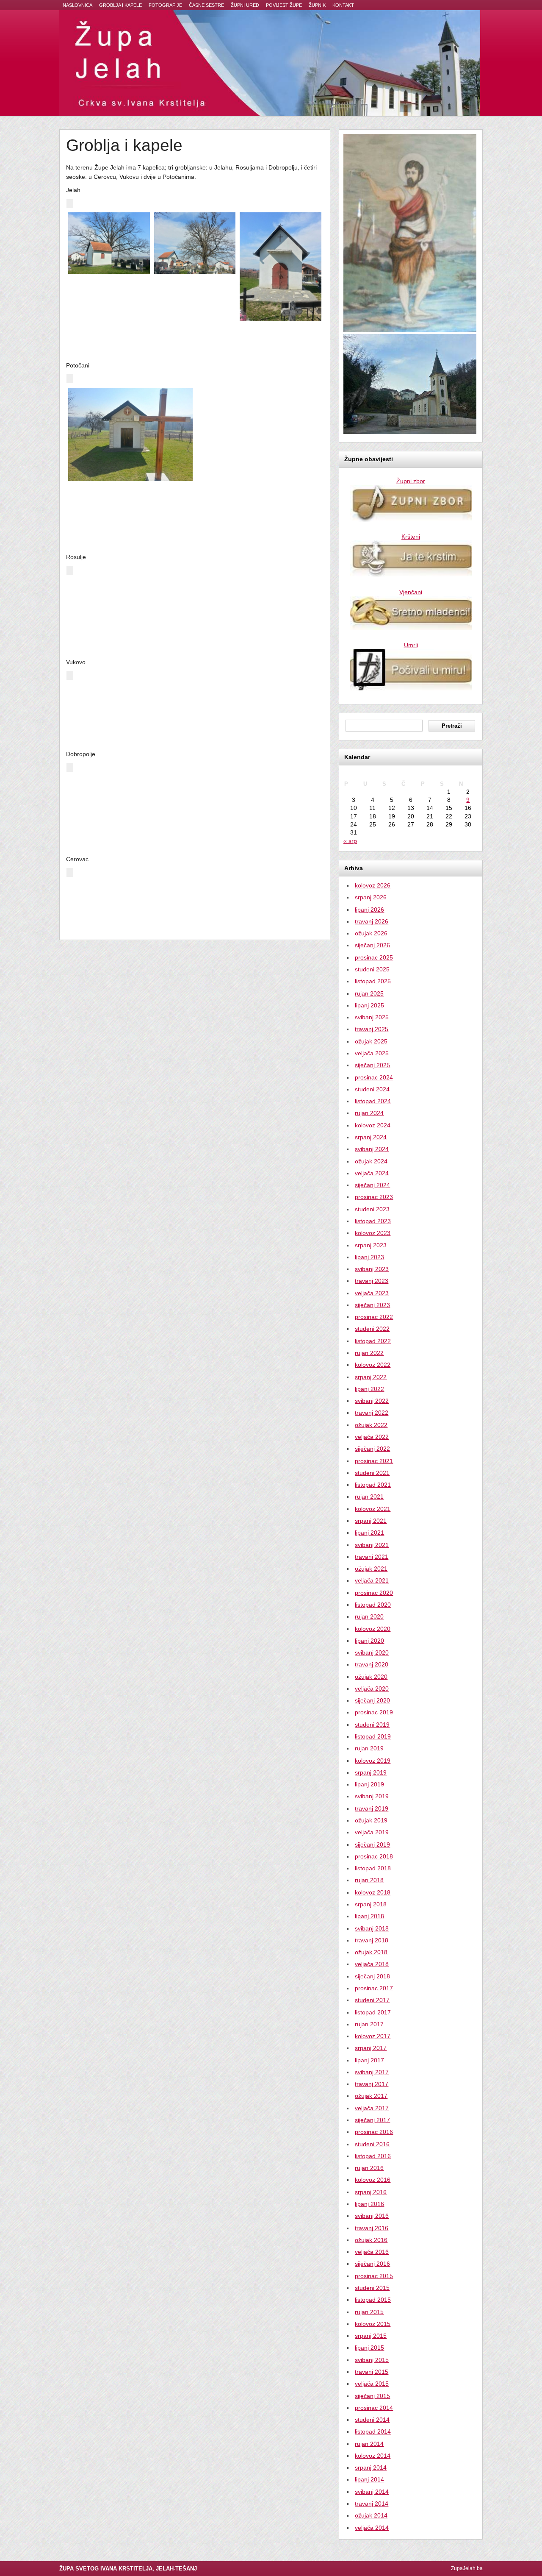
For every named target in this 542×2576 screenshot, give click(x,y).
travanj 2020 (372, 1664)
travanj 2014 (372, 2504)
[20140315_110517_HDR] (259, 407)
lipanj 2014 (369, 2479)
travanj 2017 (372, 2084)
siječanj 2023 (372, 1305)
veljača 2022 (372, 1437)
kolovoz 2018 (373, 1892)
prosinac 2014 (374, 2408)
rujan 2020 (369, 1616)
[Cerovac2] (259, 901)
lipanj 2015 (369, 2348)
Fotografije (165, 5)
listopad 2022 (373, 1341)
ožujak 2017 (371, 2096)
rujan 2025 (369, 993)
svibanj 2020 (372, 1652)
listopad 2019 (373, 1736)
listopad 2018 (373, 1868)
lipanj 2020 (369, 1641)
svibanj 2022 (372, 1401)
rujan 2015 (369, 2312)
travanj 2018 (372, 1940)
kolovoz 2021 (373, 1509)
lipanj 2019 (369, 1784)
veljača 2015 (372, 2384)
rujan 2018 (369, 1880)
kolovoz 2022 (373, 1365)
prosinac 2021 (374, 1461)
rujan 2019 (369, 1748)
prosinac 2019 (374, 1712)
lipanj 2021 (369, 1533)
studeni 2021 (372, 1473)
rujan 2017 (369, 2024)
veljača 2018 (372, 1964)
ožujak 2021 (371, 1569)
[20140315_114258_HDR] (259, 599)
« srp (350, 841)
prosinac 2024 (374, 1077)
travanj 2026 (372, 921)
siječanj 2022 (372, 1449)
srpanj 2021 (371, 1521)
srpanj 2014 (371, 2468)
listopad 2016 (373, 2156)
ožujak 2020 (371, 1677)
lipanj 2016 (369, 2204)
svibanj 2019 (372, 1796)
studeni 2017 (372, 2000)
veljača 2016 (372, 2252)
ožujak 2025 (371, 1041)
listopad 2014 (373, 2431)
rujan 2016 (369, 2168)
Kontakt (343, 5)
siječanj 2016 (372, 2264)
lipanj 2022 (369, 1389)
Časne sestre (206, 5)
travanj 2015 (372, 2372)
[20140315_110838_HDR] (259, 493)
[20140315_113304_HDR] (195, 243)
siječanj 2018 (372, 1976)
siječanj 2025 (372, 1065)
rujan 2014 (369, 2444)
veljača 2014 (372, 2528)
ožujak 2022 (371, 1425)
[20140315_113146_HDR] (281, 267)
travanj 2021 (372, 1557)
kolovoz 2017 (373, 2036)
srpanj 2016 (371, 2192)
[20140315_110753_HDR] (259, 451)
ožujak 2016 (371, 2240)
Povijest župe (284, 5)
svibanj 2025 (372, 1017)
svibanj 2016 (372, 2216)
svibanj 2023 (372, 1269)
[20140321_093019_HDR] (195, 697)
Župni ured (245, 5)
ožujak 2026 (371, 933)
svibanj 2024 (372, 1149)
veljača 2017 (372, 2108)
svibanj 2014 (372, 2492)
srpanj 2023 (371, 1245)
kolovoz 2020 (373, 1629)
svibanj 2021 (372, 1545)
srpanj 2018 (371, 1904)
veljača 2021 (372, 1580)
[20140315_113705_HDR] (109, 243)
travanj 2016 (372, 2228)
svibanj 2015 (372, 2360)
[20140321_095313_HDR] (259, 796)
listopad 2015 (373, 2300)
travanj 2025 (372, 1029)
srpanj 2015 (371, 2336)
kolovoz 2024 (373, 1125)
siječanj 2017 (372, 2120)
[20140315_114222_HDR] (130, 599)
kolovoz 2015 (373, 2324)
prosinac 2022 (374, 1317)
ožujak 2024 (371, 1161)
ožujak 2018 (371, 1952)
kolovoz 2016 (373, 2180)
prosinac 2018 (374, 1856)
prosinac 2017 (374, 1988)
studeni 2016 (372, 2144)
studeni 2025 (372, 969)
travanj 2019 (372, 1808)
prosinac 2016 (374, 2132)
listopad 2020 (373, 1605)
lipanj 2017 (369, 2060)
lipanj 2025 (369, 1005)
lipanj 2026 (369, 910)
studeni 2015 (372, 2288)
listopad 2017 (373, 2012)
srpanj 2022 (371, 1377)
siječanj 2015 (372, 2396)
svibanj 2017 (372, 2072)
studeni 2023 (372, 1209)
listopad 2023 (373, 1221)
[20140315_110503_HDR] (130, 435)
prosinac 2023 (374, 1197)
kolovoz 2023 (373, 1233)
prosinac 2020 (374, 1593)
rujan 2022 (369, 1353)
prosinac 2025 (374, 957)
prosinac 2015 (374, 2276)
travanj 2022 (372, 1413)
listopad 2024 (373, 1101)
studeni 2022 (372, 1329)
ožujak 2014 (371, 2515)
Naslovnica (77, 5)
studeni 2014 (372, 2420)
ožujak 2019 (371, 1820)
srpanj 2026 (371, 897)
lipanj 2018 (369, 1916)
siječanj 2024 (372, 1185)
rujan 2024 (369, 1113)
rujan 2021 (369, 1497)
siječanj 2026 (372, 945)
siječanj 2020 (372, 1700)
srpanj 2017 (371, 2048)
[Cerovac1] (130, 901)
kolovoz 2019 (373, 1761)
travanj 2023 (372, 1281)
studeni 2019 (372, 1725)
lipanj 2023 (369, 1257)
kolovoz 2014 (373, 2456)
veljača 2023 (372, 1293)
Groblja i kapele (120, 5)
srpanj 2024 (371, 1137)
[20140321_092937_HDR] (109, 697)
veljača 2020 (372, 1689)
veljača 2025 (372, 1053)
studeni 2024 (372, 1089)
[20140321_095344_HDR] (130, 796)
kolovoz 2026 (373, 885)
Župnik (317, 5)
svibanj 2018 (372, 1928)
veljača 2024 (372, 1173)
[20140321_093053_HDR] (281, 697)
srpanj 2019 (371, 1772)
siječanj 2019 (372, 1844)
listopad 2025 (373, 981)
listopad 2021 (373, 1485)
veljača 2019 (372, 1832)
